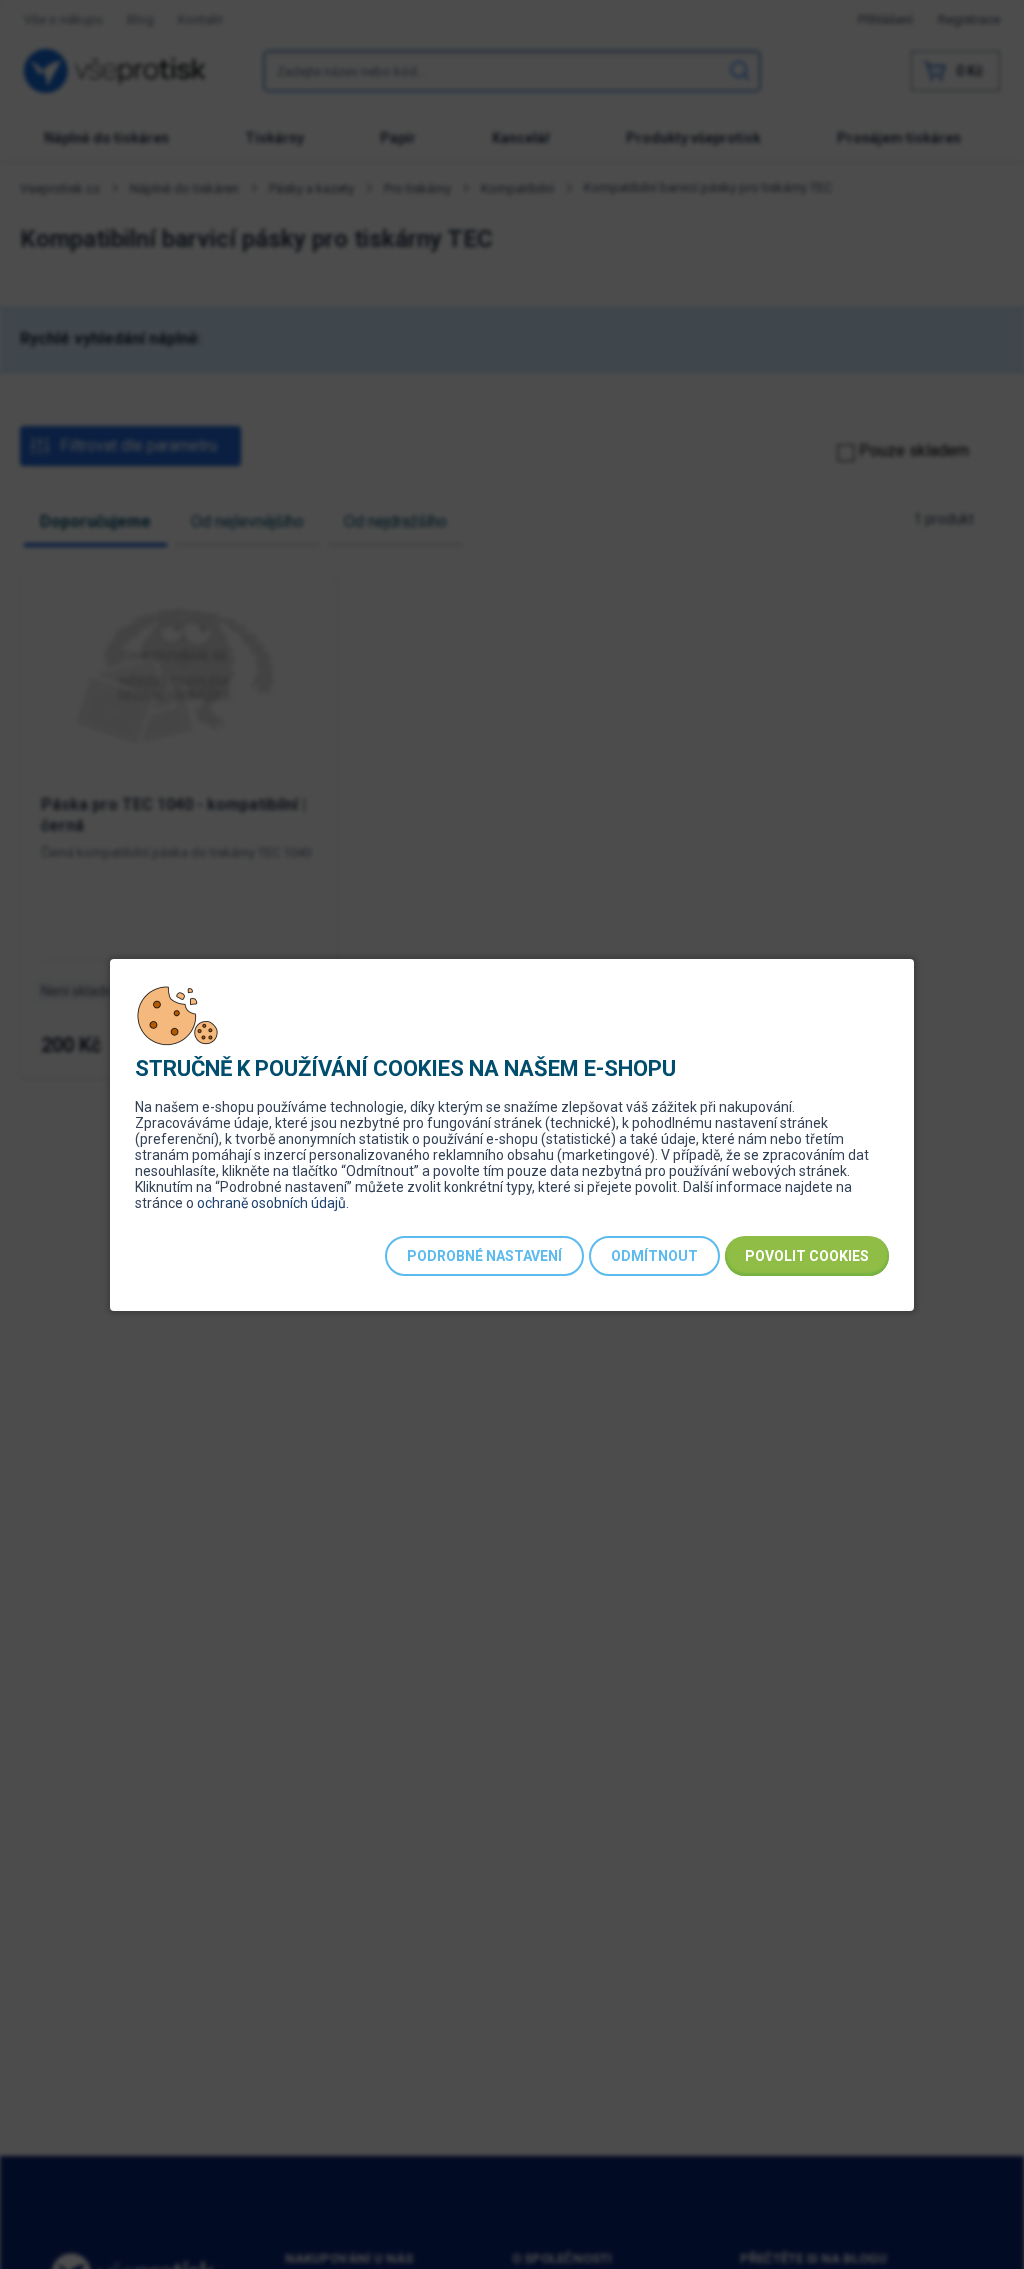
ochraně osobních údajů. (273, 1203)
